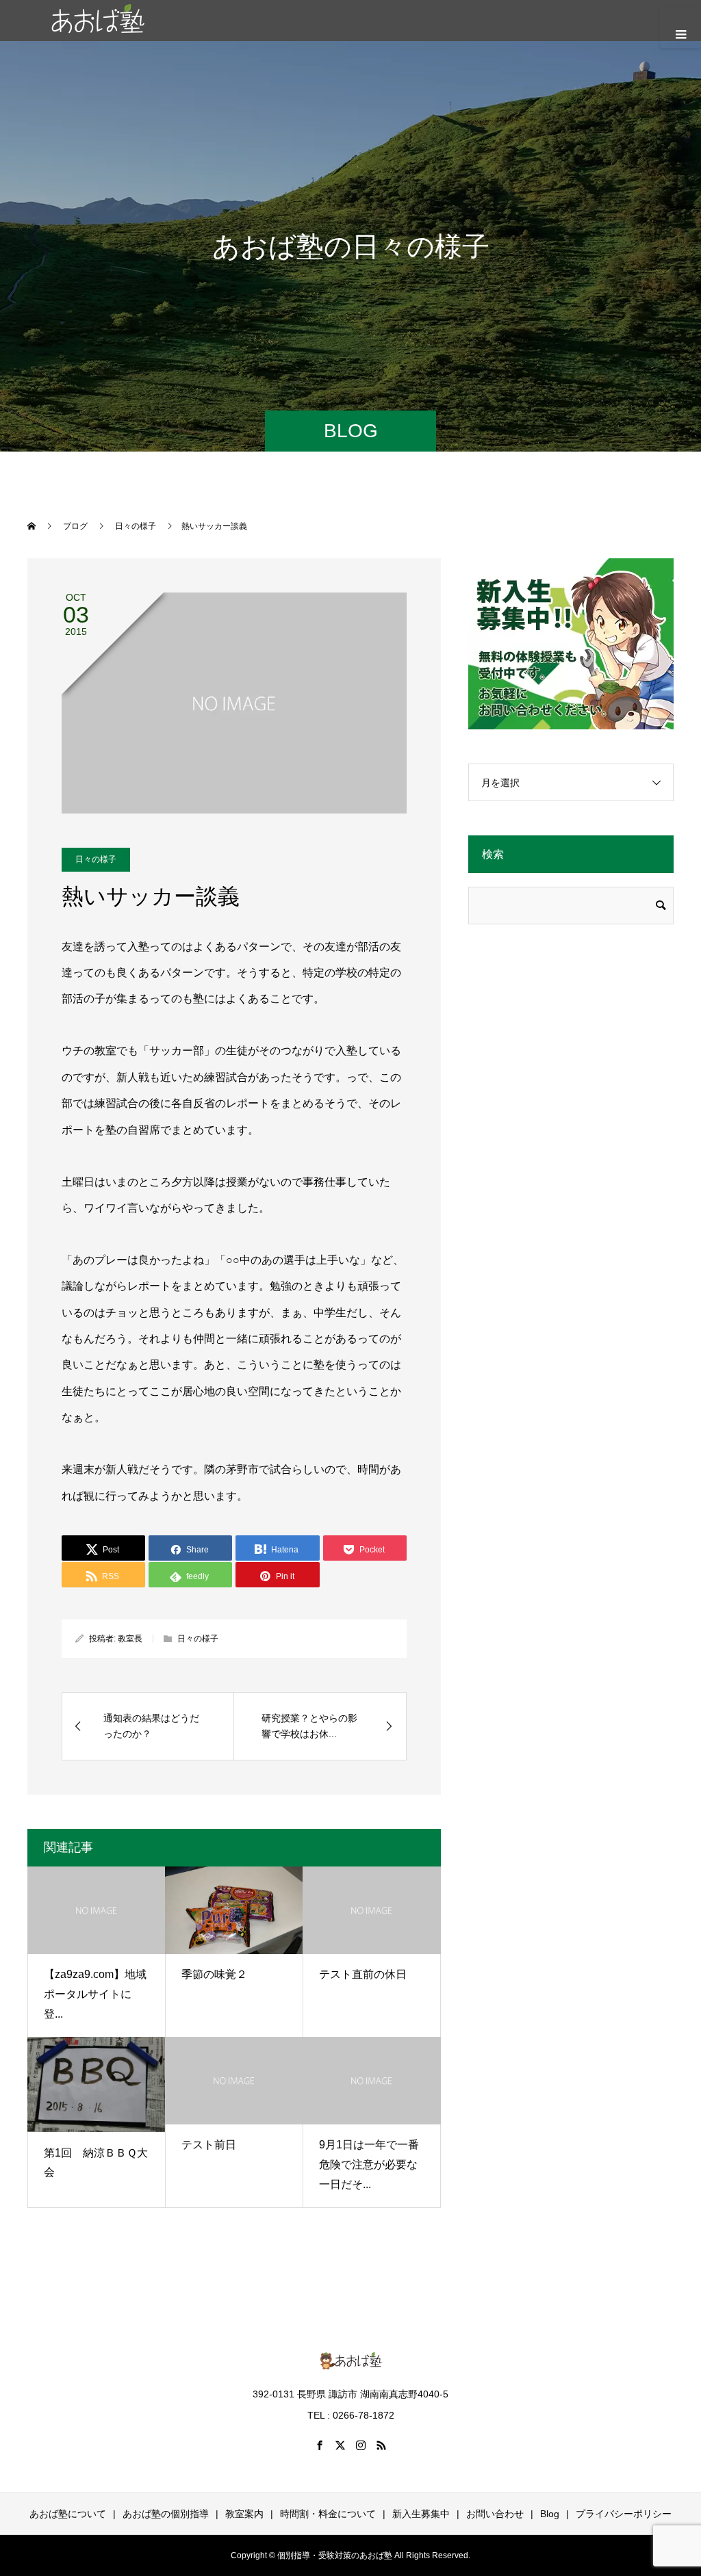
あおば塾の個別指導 (166, 2514)
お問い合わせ (495, 2514)
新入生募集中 (421, 2514)
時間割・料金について (328, 2514)
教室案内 (244, 2514)
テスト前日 (209, 2145)
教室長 (130, 1639)
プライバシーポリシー (624, 2514)
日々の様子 (96, 859)
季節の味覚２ (214, 1974)
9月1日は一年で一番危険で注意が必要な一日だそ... (369, 2164)
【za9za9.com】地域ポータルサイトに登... (95, 1994)
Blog (550, 2514)
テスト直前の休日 (363, 1974)
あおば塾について (68, 2514)
